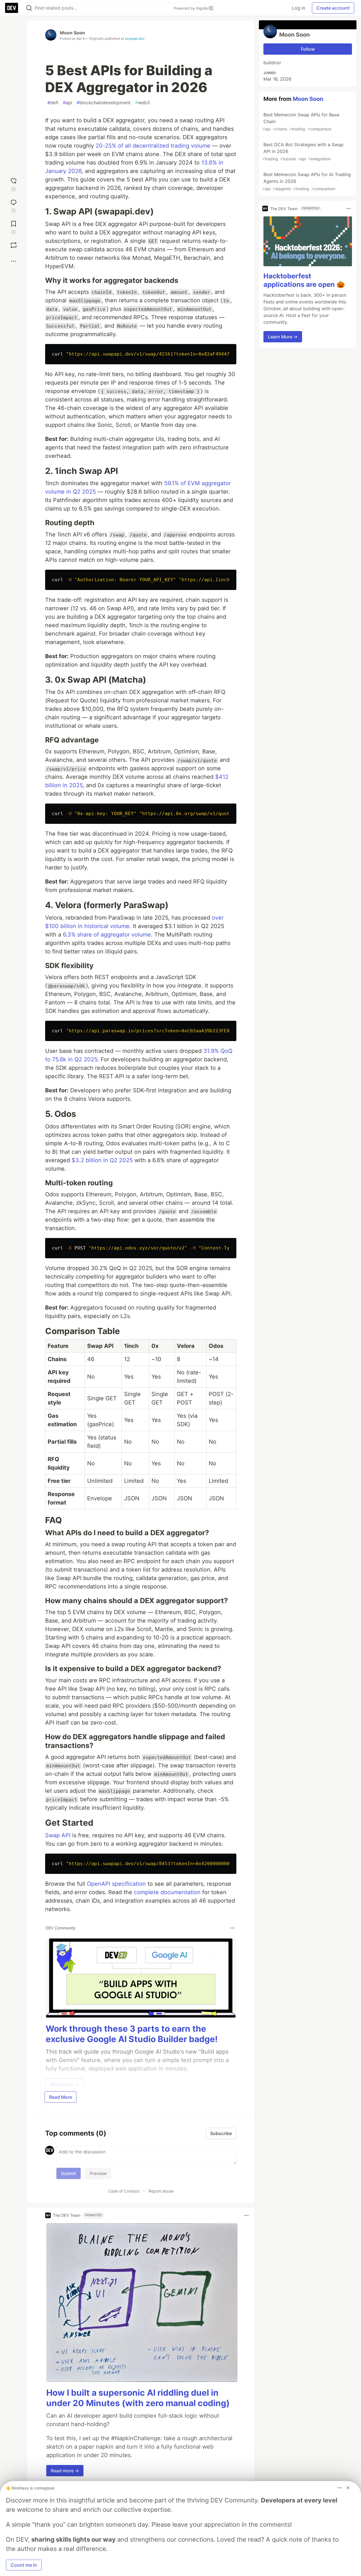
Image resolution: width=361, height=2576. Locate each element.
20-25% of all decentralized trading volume (153, 146)
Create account (333, 8)
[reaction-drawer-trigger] (14, 183)
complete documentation (167, 1892)
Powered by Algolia (191, 8)
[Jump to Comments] (14, 205)
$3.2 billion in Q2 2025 (102, 1160)
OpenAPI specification (116, 1884)
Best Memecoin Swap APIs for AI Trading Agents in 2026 (307, 181)
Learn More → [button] (283, 337)
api (68, 103)
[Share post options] (14, 261)
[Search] (29, 8)
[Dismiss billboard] (348, 2488)
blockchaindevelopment (104, 103)
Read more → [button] (65, 2471)
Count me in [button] (24, 2565)
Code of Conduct (124, 2191)
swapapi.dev (135, 38)
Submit (69, 2173)
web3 (142, 103)
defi (53, 103)
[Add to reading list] (14, 226)
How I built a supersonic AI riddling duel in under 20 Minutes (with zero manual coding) (138, 2398)
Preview (98, 2173)
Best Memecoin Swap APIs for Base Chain (301, 122)
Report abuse (161, 2191)
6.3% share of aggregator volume (107, 935)
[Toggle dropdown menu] (232, 1928)
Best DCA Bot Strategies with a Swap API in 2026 (303, 151)
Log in (299, 8)
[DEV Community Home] (12, 8)
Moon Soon (72, 33)
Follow (308, 49)
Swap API (58, 1835)
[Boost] (14, 245)
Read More (60, 2097)
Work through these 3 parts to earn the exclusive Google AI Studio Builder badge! (132, 2034)
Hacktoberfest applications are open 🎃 (304, 280)
